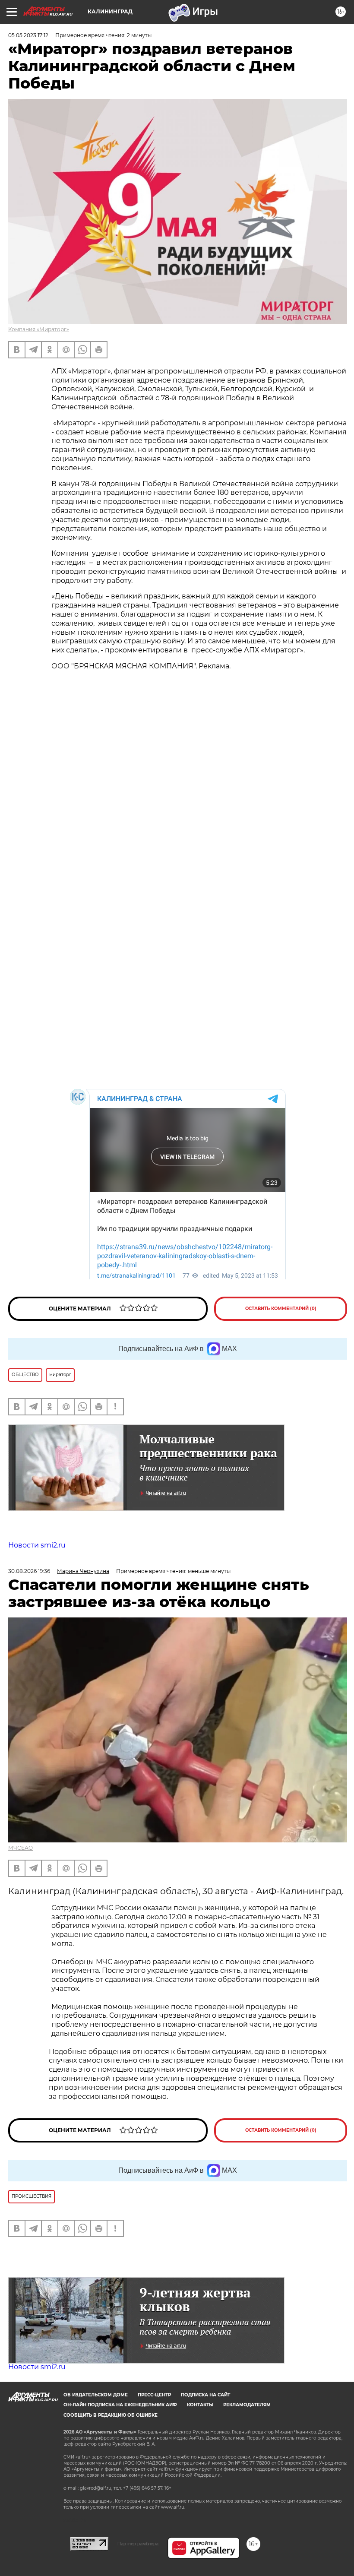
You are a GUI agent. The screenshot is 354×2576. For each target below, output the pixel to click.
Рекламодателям (247, 2405)
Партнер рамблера (138, 2544)
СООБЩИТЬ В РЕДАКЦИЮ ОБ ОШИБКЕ (111, 2415)
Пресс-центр (154, 2395)
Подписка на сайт (205, 2395)
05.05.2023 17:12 (28, 35)
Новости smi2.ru (37, 1545)
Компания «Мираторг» (39, 329)
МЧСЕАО (21, 1848)
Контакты (200, 2405)
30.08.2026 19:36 (29, 1571)
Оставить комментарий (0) (281, 1309)
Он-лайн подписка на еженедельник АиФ (120, 2405)
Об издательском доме (96, 2395)
